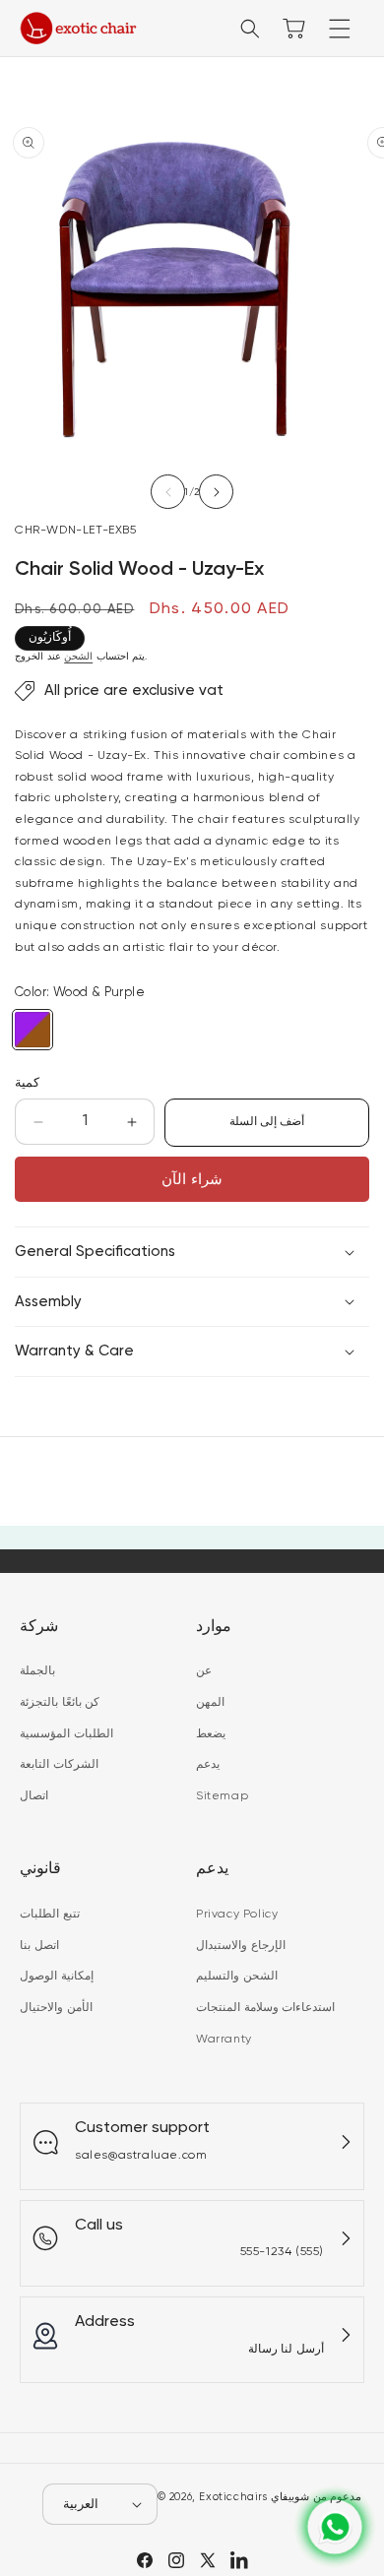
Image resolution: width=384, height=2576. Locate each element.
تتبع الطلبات (50, 1915)
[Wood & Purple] (32, 1030)
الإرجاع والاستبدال (241, 1946)
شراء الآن (192, 1180)
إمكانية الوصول (57, 1977)
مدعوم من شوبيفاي (316, 2497)
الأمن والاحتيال (56, 2008)
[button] (340, 29)
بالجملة (37, 1671)
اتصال (34, 1796)
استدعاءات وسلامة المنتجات (265, 2008)
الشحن (78, 657)
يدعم (208, 1765)
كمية (27, 1083)
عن (204, 1671)
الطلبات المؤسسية (66, 1734)
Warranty (224, 2040)
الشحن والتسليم (237, 1977)
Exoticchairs (233, 2497)
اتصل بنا (39, 1946)
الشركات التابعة (59, 1765)
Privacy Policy (237, 1915)
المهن (210, 1703)
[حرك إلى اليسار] (168, 492)
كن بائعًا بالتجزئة (60, 1703)
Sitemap (222, 1796)
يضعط (211, 1734)
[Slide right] (216, 492)
